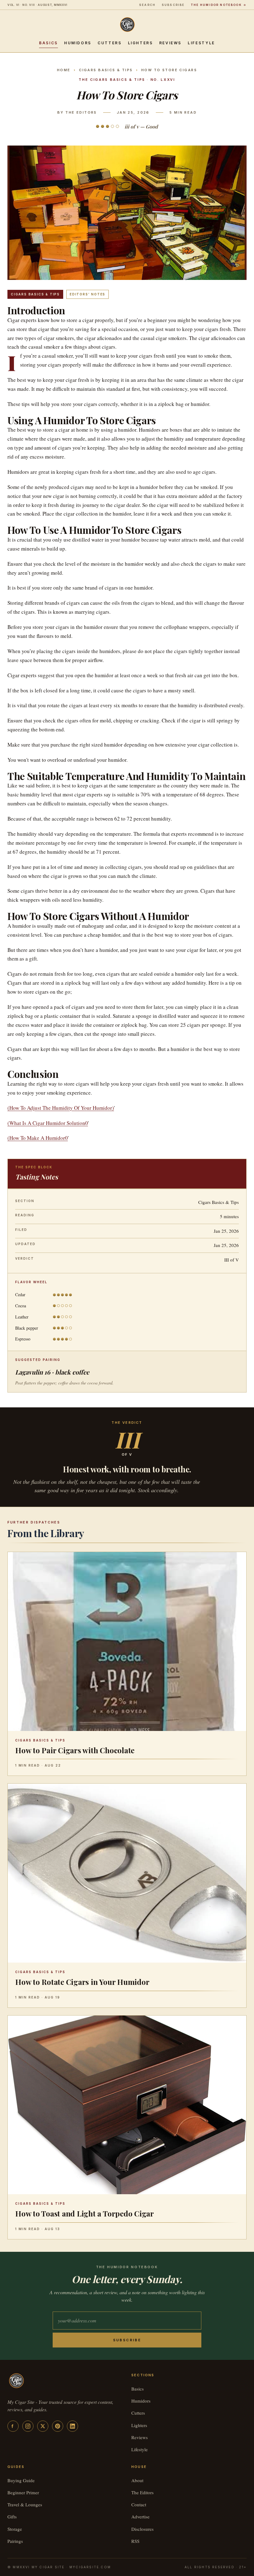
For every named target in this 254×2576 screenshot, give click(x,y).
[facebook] (13, 2426)
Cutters (109, 43)
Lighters (140, 43)
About (137, 2480)
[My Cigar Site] (127, 25)
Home (64, 70)
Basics (48, 43)
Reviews (170, 43)
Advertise (140, 2517)
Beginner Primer (23, 2492)
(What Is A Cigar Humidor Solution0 (48, 1123)
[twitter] (43, 2426)
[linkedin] (72, 2426)
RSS (135, 2541)
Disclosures (142, 2529)
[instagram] (28, 2426)
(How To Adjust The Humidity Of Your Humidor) (61, 1108)
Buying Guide (21, 2480)
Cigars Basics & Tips (106, 70)
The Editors (142, 2492)
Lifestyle (201, 43)
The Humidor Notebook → (219, 5)
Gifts (12, 2517)
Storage (15, 2529)
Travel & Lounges (25, 2504)
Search (147, 5)
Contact (139, 2504)
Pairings (15, 2541)
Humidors (78, 43)
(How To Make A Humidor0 (38, 1138)
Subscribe (173, 5)
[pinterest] (58, 2426)
